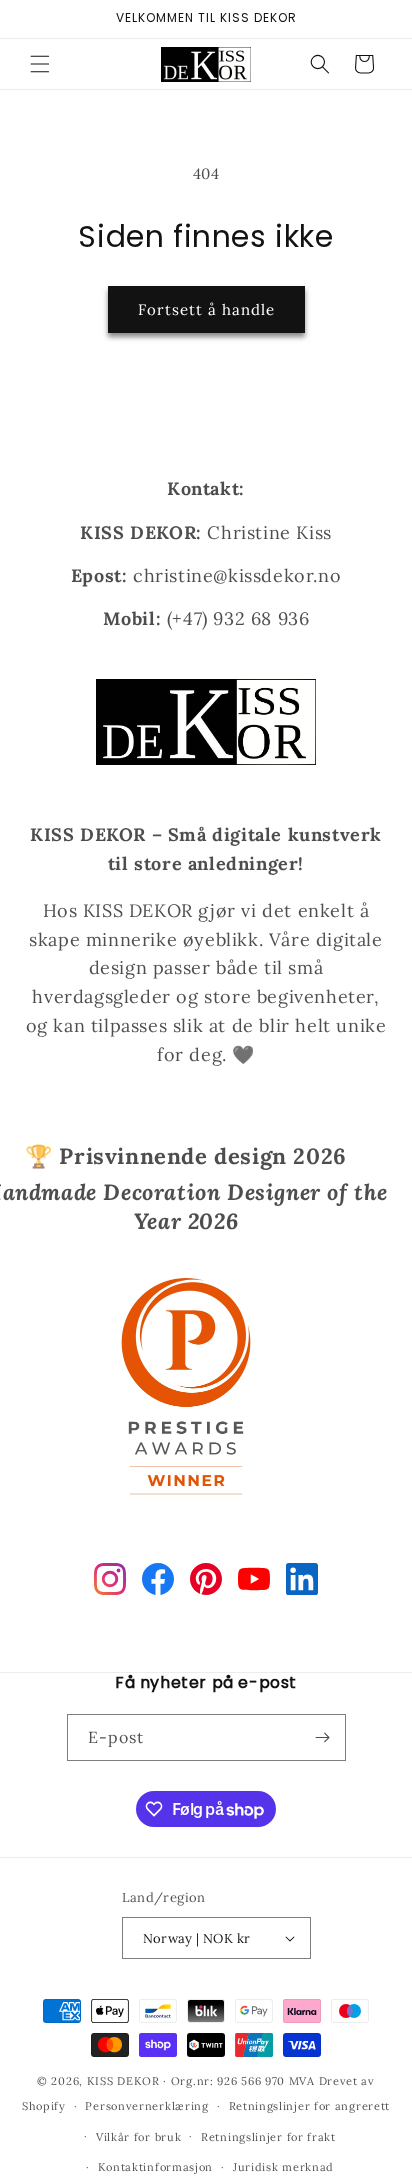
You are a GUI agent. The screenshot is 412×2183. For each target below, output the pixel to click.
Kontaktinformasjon (156, 2167)
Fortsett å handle (206, 309)
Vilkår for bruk (139, 2137)
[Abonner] (323, 1737)
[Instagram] (110, 1583)
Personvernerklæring (146, 2106)
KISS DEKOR (123, 2081)
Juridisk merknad (283, 2167)
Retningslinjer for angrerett (310, 2106)
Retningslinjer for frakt (268, 2137)
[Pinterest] (206, 1583)
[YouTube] (254, 1583)
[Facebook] (158, 1583)
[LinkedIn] (302, 1583)
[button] (40, 64)
